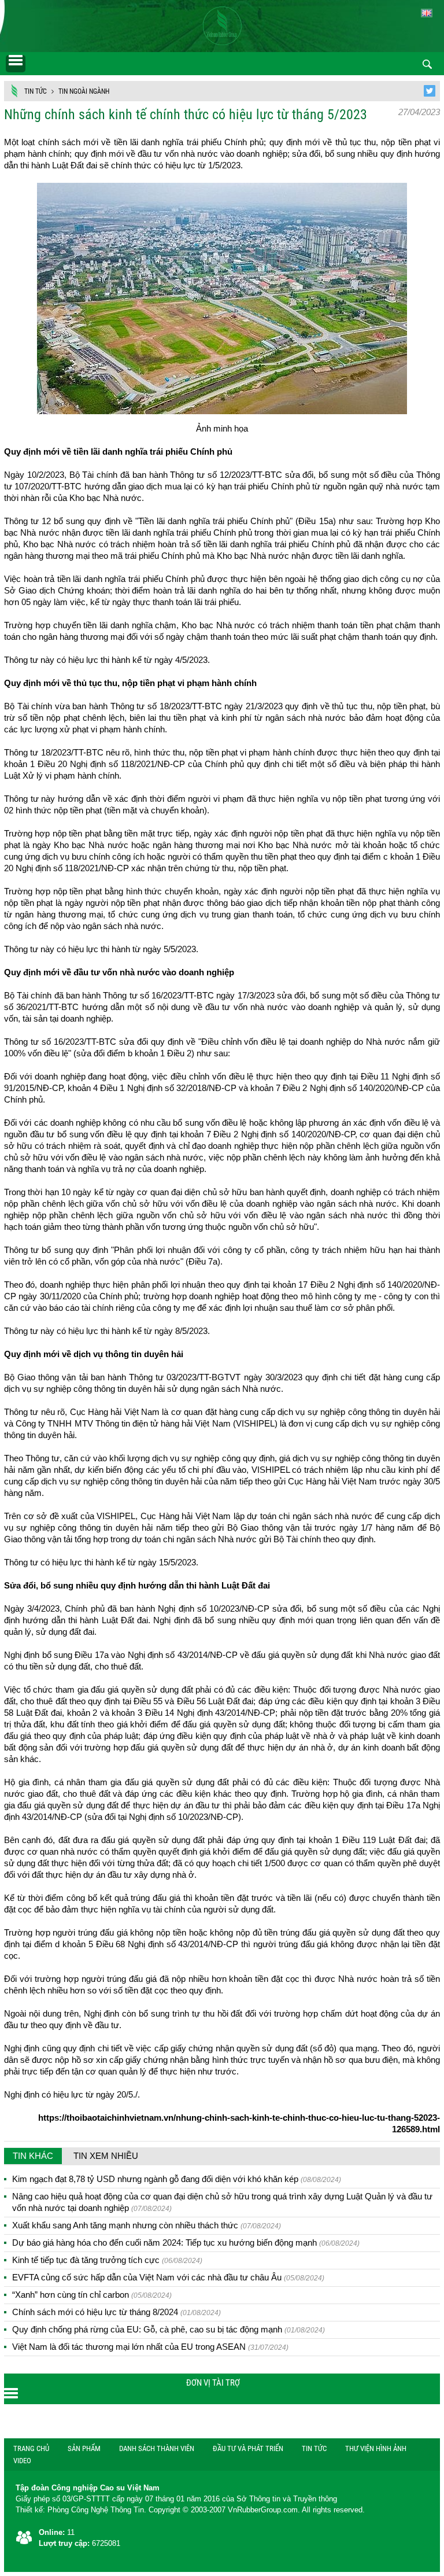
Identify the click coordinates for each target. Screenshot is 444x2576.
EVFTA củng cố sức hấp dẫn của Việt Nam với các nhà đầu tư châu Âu (168, 2277)
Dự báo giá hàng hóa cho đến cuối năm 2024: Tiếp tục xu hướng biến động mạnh (186, 2243)
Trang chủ (31, 2448)
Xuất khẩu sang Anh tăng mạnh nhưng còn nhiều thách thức (147, 2225)
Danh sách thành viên (157, 2448)
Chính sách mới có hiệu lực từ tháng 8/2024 (116, 2312)
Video (22, 2461)
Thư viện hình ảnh (376, 2448)
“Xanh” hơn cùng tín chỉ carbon (92, 2295)
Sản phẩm (84, 2448)
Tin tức (36, 91)
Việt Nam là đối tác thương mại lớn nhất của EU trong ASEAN (150, 2347)
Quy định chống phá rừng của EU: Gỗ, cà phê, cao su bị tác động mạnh (169, 2329)
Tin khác (33, 2156)
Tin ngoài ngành (84, 91)
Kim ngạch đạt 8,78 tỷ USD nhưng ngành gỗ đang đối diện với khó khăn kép (177, 2179)
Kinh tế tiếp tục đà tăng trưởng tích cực (107, 2260)
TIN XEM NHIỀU (106, 2156)
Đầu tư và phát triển (248, 2448)
